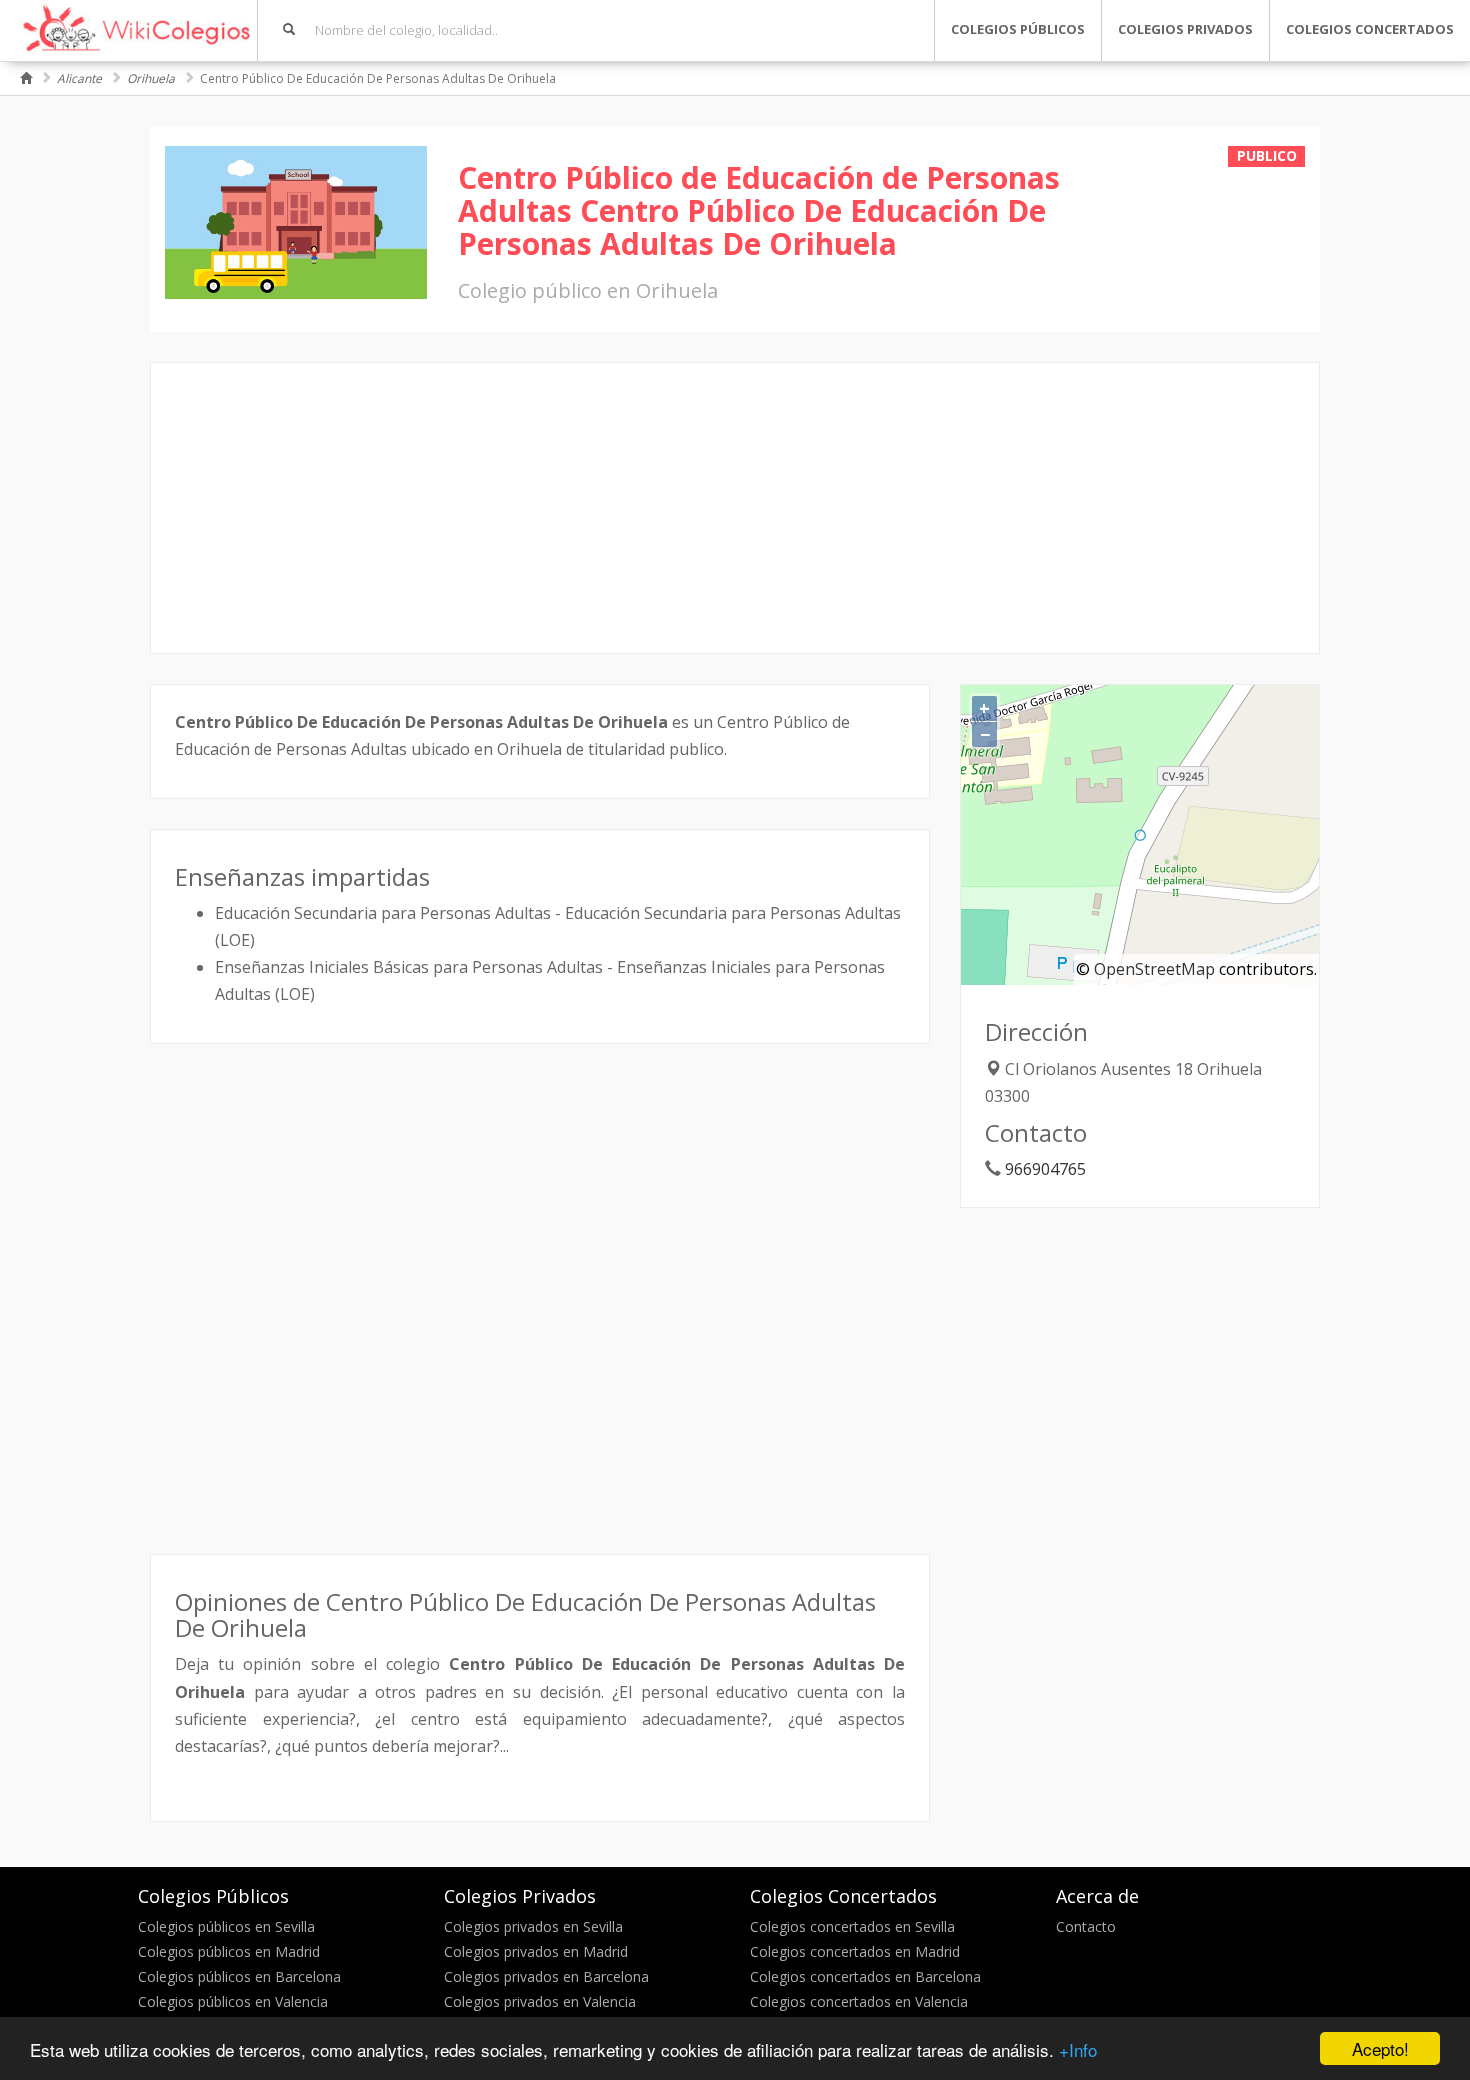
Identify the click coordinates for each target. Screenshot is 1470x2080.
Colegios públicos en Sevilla (226, 1926)
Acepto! (1380, 2048)
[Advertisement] (735, 508)
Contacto (1086, 1926)
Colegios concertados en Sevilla (852, 1926)
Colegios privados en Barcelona (546, 1976)
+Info (1078, 2049)
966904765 (1045, 1169)
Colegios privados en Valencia (540, 2001)
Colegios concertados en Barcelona (865, 1976)
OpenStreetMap (1154, 969)
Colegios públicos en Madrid (229, 1951)
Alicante (79, 78)
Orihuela (151, 78)
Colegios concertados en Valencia (859, 2001)
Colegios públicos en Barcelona (239, 1976)
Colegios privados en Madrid (536, 1951)
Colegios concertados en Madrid (855, 1951)
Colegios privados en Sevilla (533, 1926)
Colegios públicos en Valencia (233, 2001)
